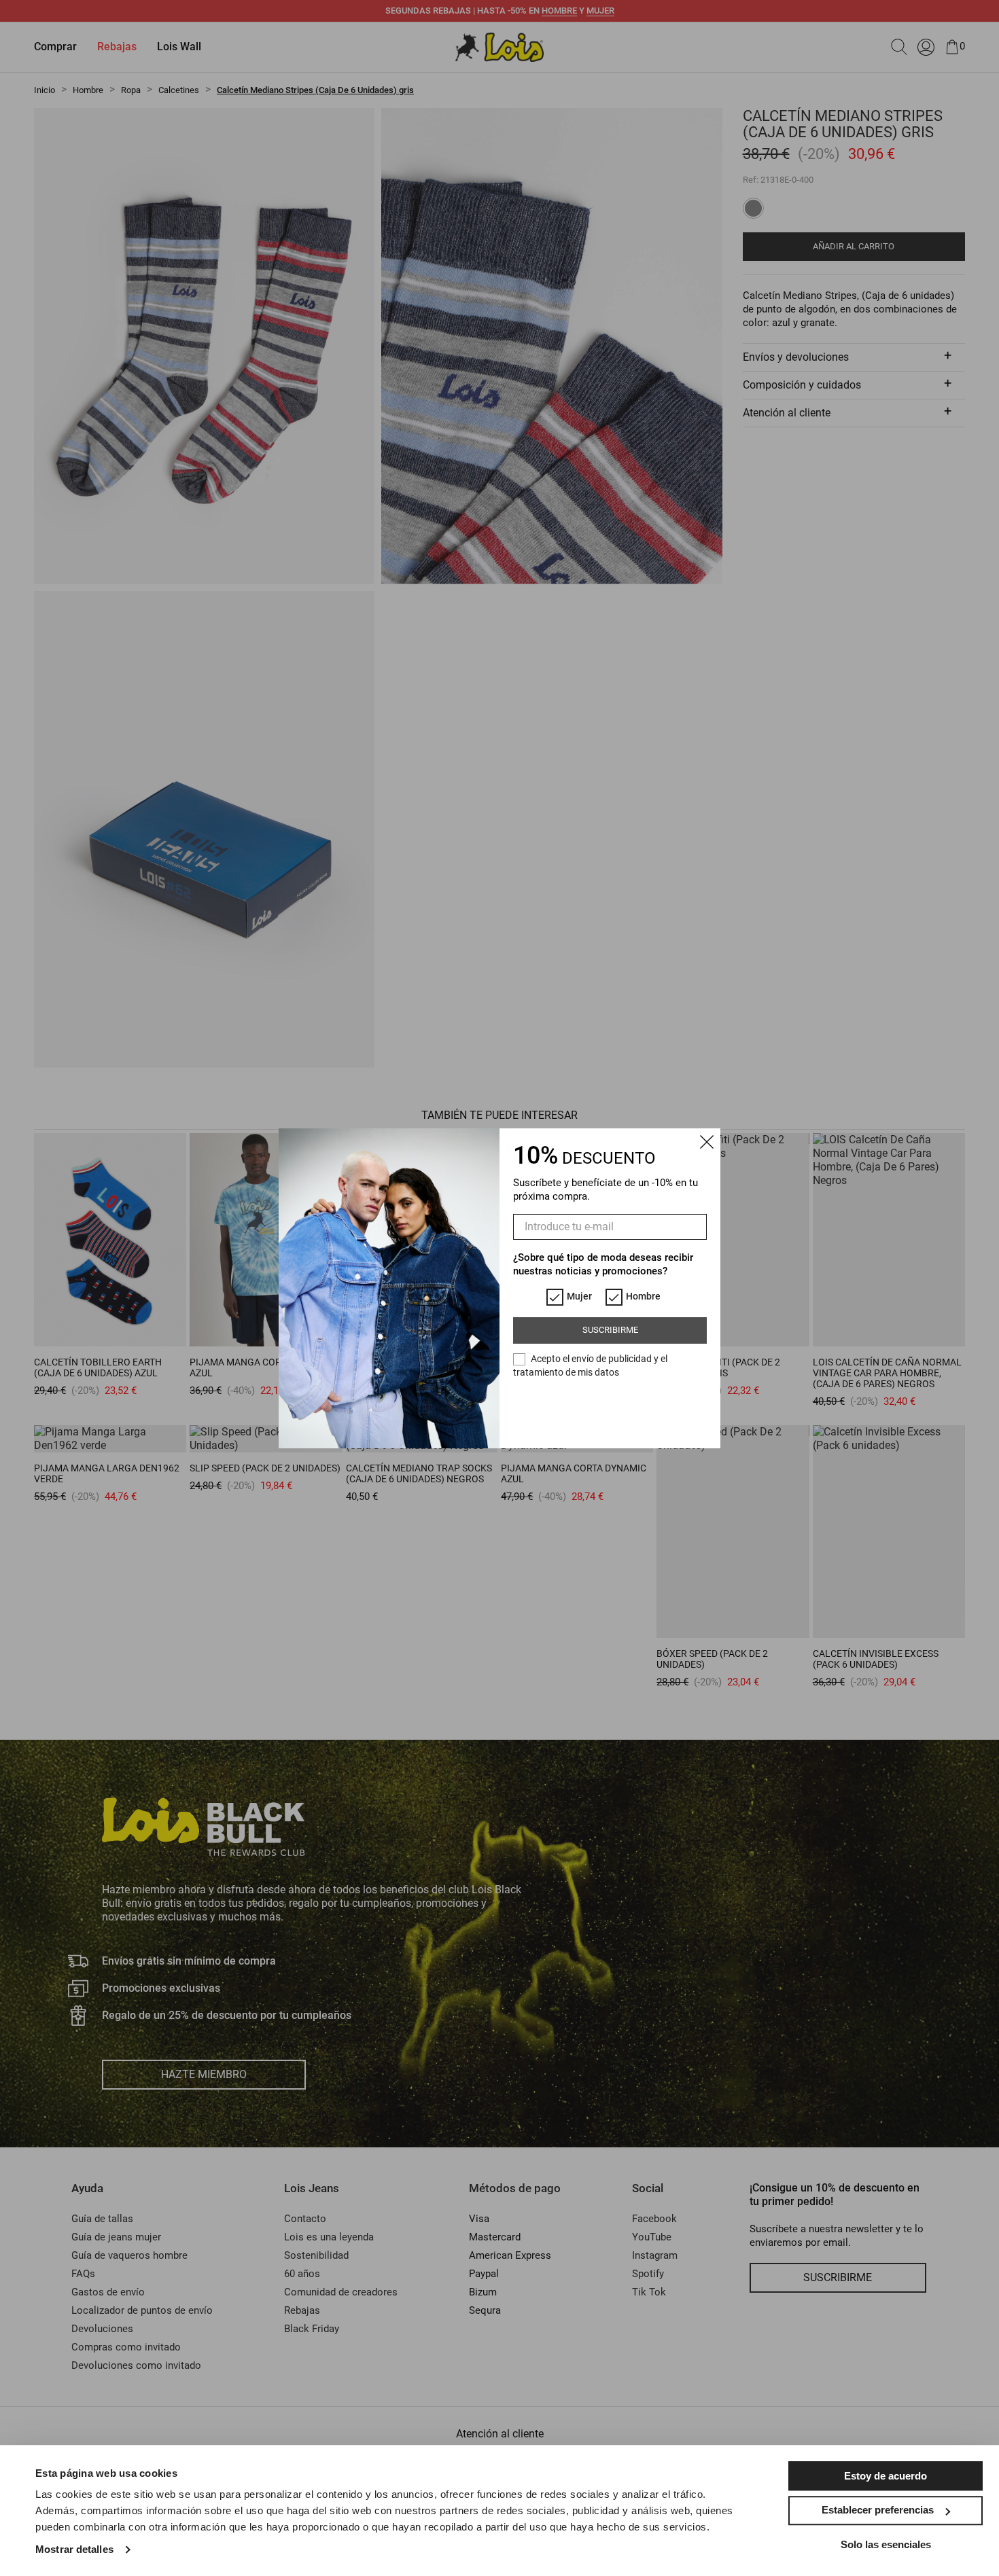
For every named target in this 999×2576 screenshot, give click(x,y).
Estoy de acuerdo (886, 2476)
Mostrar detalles (74, 2549)
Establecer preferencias (878, 2510)
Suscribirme (610, 1330)
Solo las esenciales (886, 2544)
